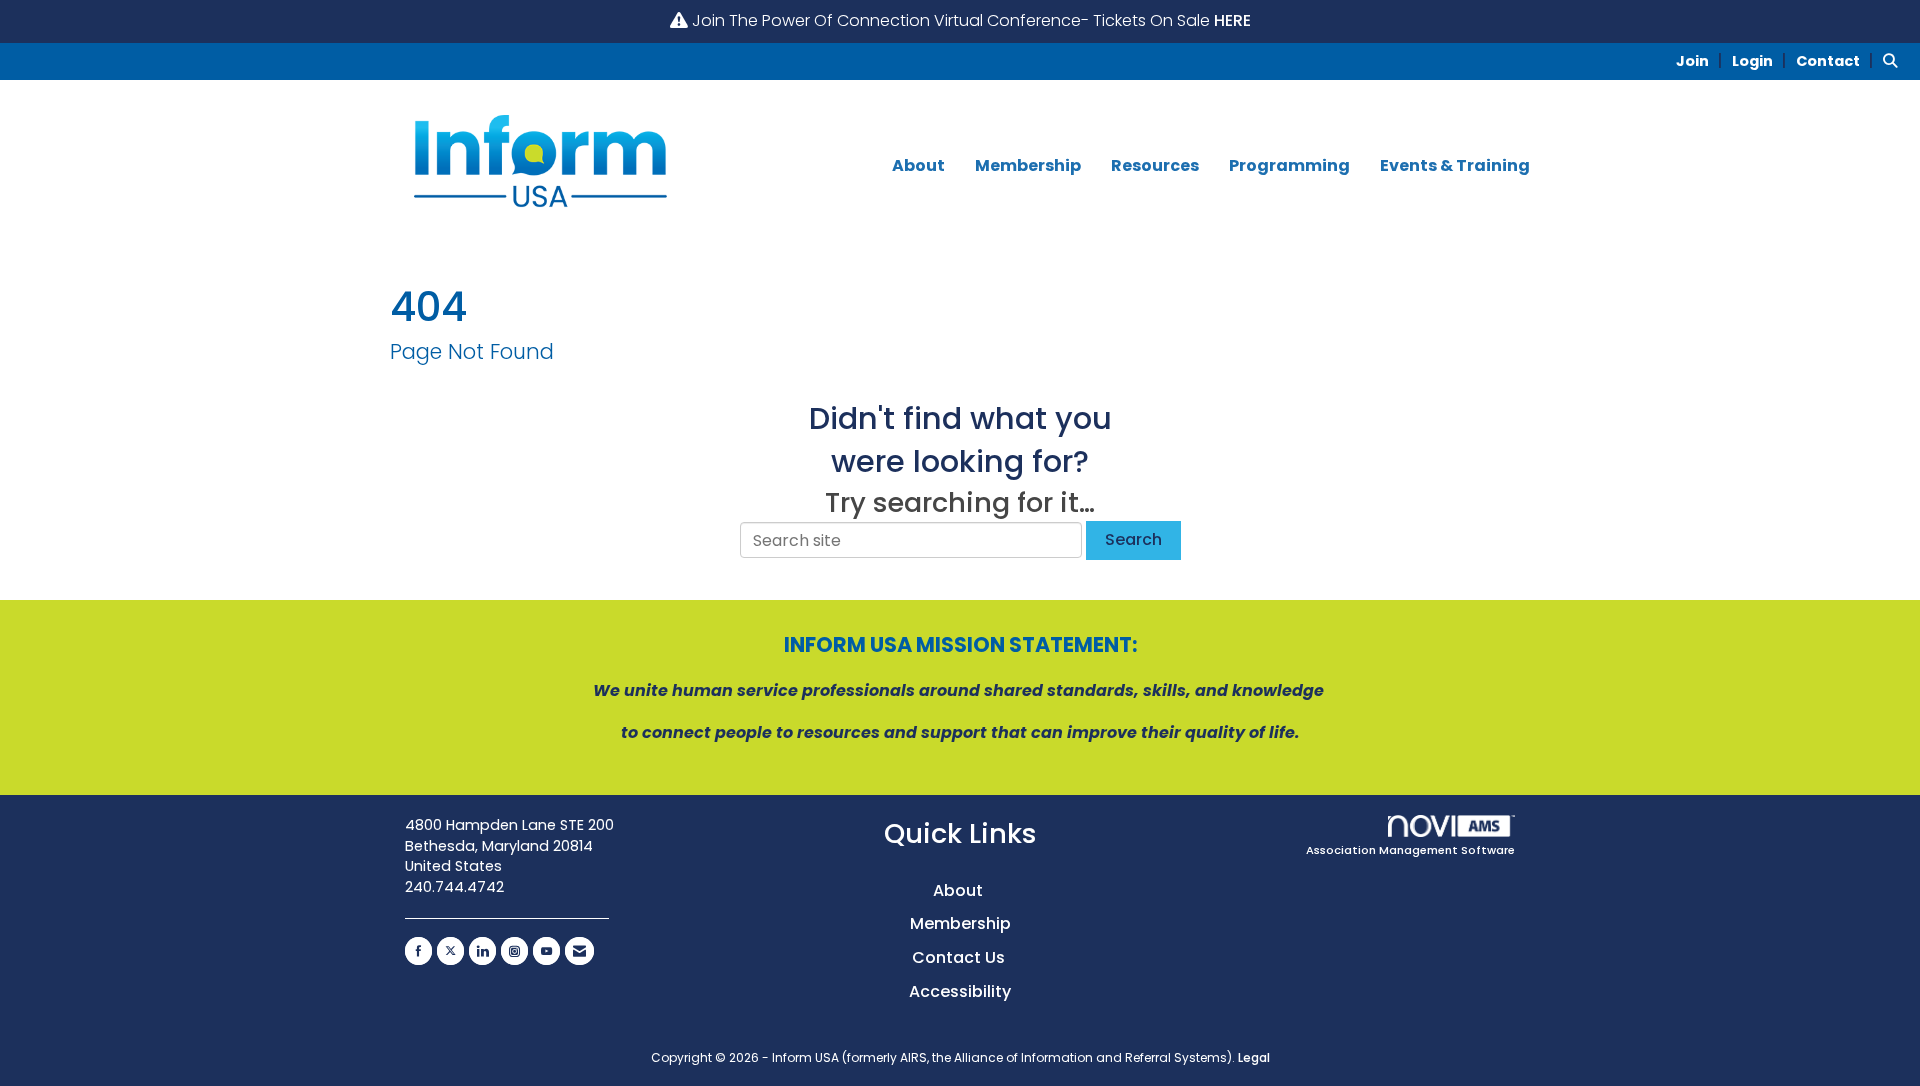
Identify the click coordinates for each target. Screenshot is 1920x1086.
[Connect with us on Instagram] (514, 951)
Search (1133, 539)
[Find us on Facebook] (418, 951)
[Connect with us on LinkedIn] (482, 951)
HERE (1232, 20)
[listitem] (1702, 60)
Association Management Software (1410, 850)
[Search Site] (1894, 60)
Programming (1289, 166)
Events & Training (1455, 166)
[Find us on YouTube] (546, 951)
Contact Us (960, 957)
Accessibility (960, 991)
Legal (1254, 1057)
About (918, 166)
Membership (1028, 166)
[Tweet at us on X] (450, 951)
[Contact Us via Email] (579, 951)
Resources (1155, 166)
